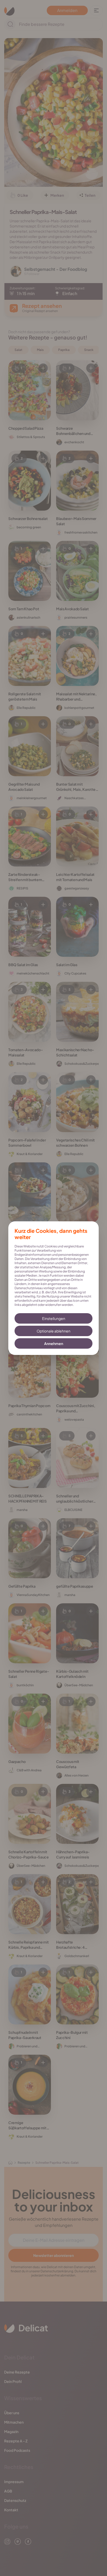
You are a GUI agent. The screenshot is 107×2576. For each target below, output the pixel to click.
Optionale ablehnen (53, 1331)
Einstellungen (54, 1318)
